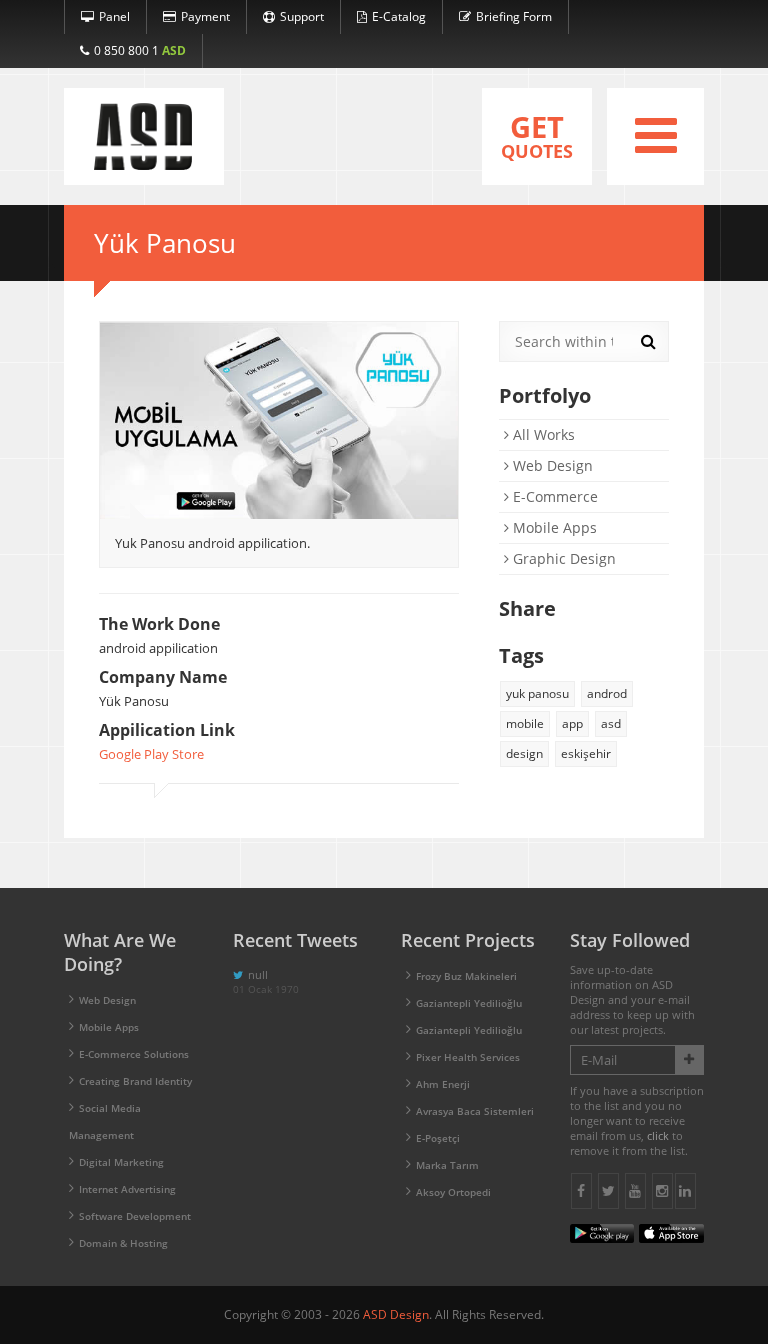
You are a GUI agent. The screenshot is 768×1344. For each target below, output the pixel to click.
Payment (205, 16)
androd (607, 693)
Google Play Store (151, 754)
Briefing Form (514, 16)
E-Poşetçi (438, 1138)
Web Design (551, 465)
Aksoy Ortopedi (453, 1192)
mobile (525, 723)
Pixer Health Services (468, 1057)
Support (302, 16)
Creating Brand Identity (135, 1081)
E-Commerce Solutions (134, 1054)
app (572, 723)
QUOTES (537, 135)
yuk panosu (537, 693)
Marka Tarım (447, 1165)
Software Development (135, 1216)
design (524, 753)
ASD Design (396, 1314)
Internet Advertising (127, 1189)
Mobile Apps (553, 527)
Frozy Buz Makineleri (466, 976)
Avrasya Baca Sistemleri (475, 1111)
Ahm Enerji (443, 1084)
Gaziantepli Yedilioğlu (469, 1003)
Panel (114, 16)
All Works (542, 434)
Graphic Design (562, 558)
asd (611, 723)
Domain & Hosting (123, 1243)
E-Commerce (553, 496)
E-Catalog (399, 16)
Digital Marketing (121, 1162)
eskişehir (586, 753)
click (658, 1135)
